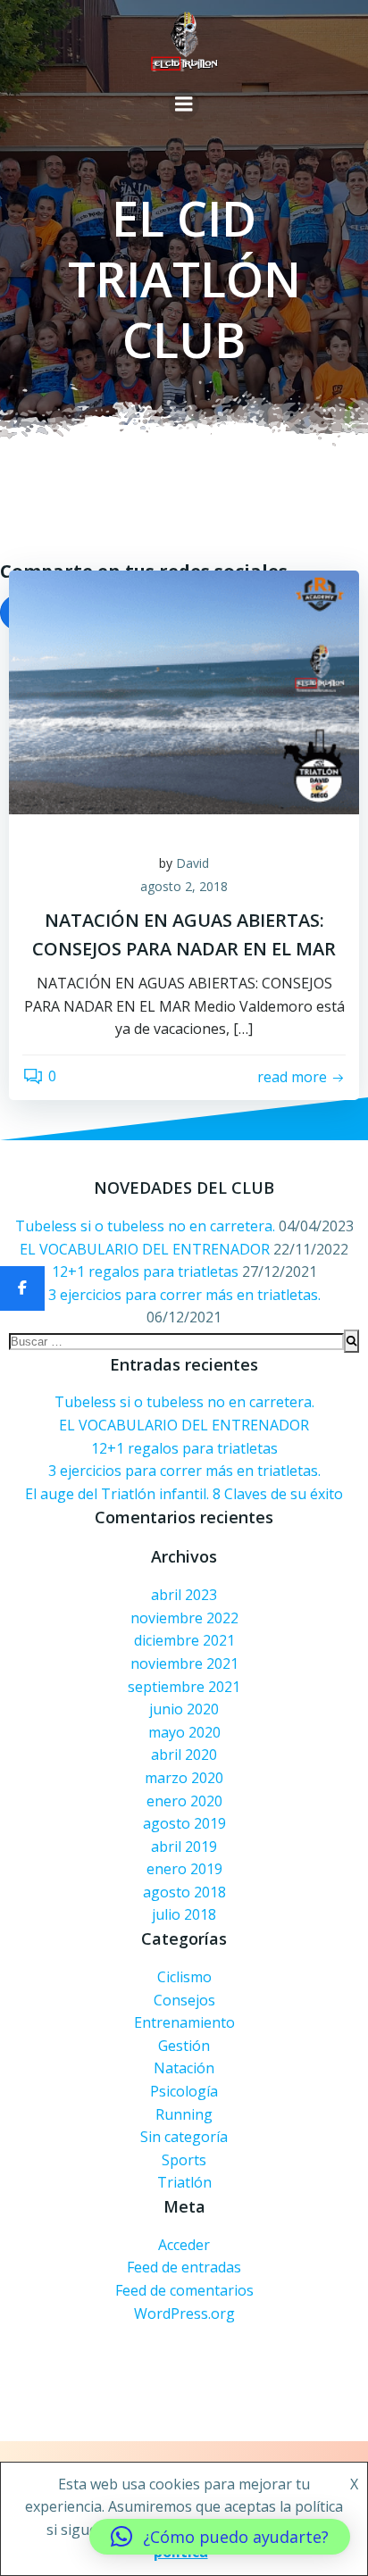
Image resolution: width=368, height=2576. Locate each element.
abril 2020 (184, 1755)
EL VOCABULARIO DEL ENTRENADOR (145, 1249)
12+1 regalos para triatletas (145, 1271)
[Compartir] (22, 1288)
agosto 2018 (184, 1892)
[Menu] (184, 104)
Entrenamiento (184, 2022)
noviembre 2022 (184, 1618)
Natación (184, 2068)
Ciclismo (184, 1977)
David (192, 863)
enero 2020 (184, 1801)
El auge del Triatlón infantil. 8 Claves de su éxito (184, 1494)
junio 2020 (184, 1709)
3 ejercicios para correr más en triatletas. (184, 1295)
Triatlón (184, 2182)
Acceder (184, 2245)
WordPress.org (184, 2313)
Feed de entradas (184, 2267)
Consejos (184, 2000)
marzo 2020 (184, 1778)
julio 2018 (184, 1914)
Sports (184, 2160)
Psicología (184, 2091)
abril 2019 (184, 1847)
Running (184, 2114)
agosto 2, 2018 (184, 886)
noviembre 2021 (184, 1663)
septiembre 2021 (184, 1687)
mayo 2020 (184, 1732)
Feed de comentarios (184, 2290)
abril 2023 (184, 1595)
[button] (220, 2537)
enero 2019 (184, 1869)
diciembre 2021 (184, 1640)
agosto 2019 (184, 1823)
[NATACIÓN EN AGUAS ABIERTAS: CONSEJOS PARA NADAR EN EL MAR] (184, 691)
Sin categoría (184, 2137)
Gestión (184, 2046)
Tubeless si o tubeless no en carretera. (145, 1226)
